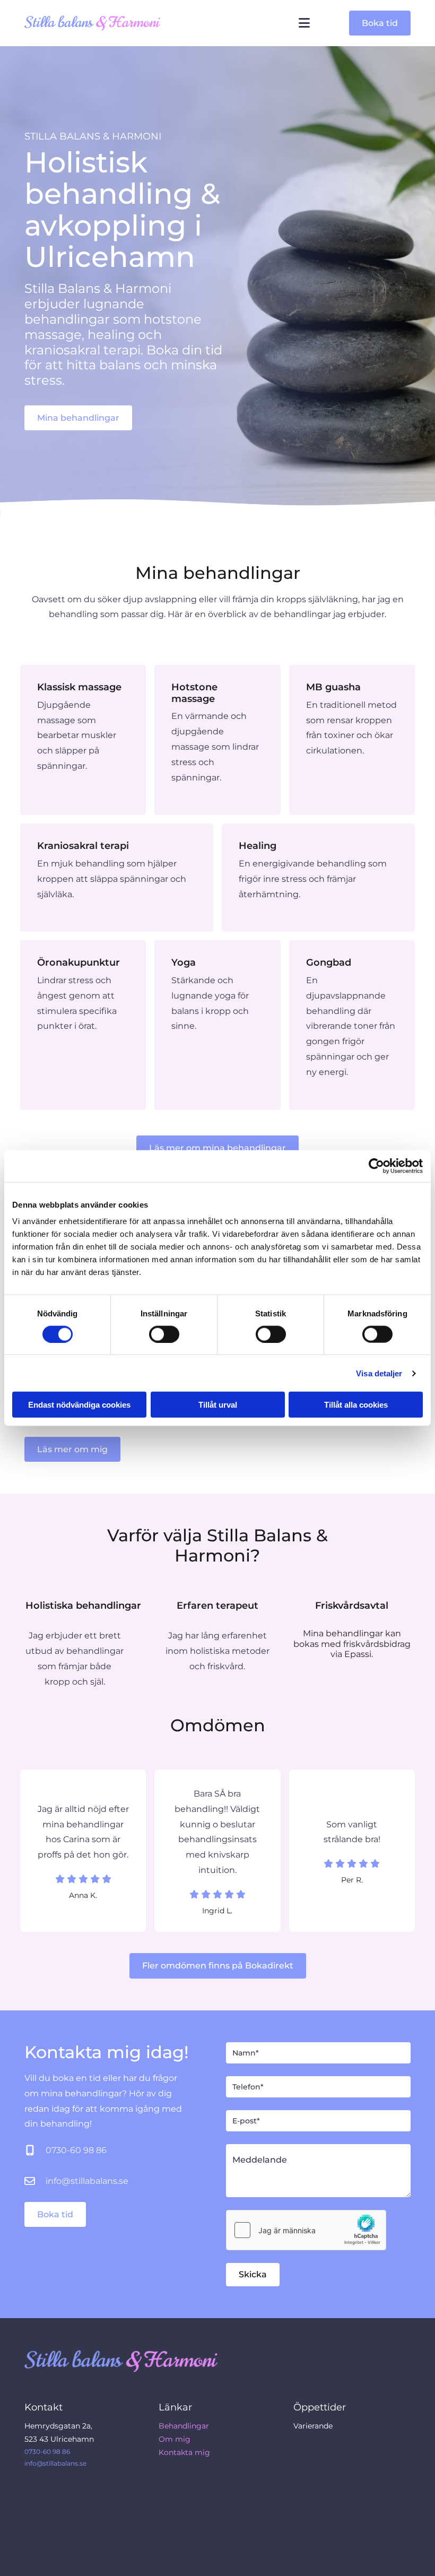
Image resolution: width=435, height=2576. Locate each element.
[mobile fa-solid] (30, 2151)
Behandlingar (184, 2426)
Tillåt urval (218, 1405)
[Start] (100, 23)
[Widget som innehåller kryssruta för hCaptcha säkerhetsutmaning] (306, 2230)
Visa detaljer (379, 1373)
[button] (380, 23)
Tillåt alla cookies (356, 1405)
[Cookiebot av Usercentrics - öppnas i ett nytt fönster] (376, 1166)
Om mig (175, 2439)
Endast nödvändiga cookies (79, 1405)
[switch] (164, 1334)
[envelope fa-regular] (30, 2182)
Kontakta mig (184, 2452)
